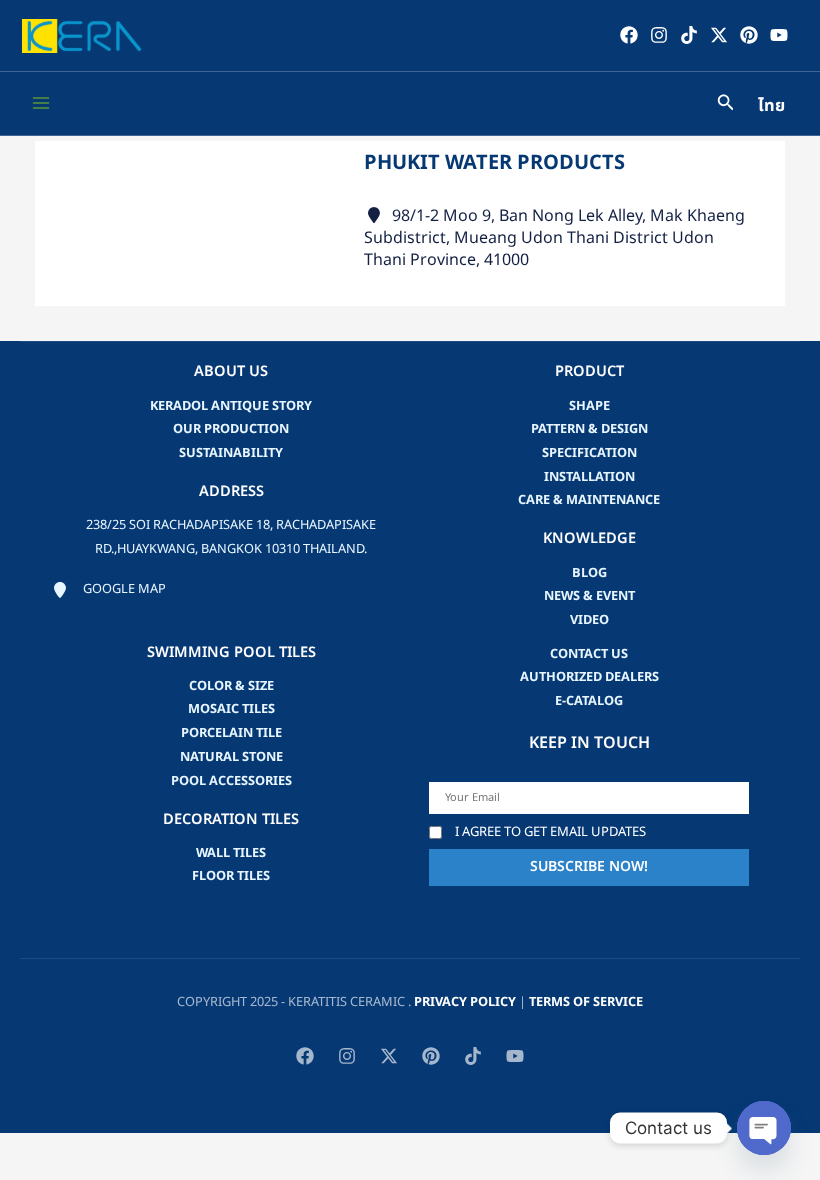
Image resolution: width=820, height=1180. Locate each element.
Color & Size (231, 686)
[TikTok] (689, 35)
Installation (589, 477)
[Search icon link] (726, 105)
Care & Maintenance (589, 500)
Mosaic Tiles (231, 709)
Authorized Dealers (589, 677)
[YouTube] (779, 35)
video (589, 620)
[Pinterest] (749, 35)
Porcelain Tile (231, 733)
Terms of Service (586, 1002)
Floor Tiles (231, 876)
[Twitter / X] (719, 35)
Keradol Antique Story (231, 406)
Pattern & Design (589, 429)
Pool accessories (231, 781)
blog (589, 573)
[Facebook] (629, 35)
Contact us (589, 654)
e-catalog (589, 701)
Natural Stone (231, 757)
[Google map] (109, 590)
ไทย (771, 106)
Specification (589, 453)
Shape (589, 406)
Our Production (231, 429)
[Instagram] (659, 35)
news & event (589, 596)
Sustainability (231, 453)
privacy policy (465, 1002)
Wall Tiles (231, 853)
